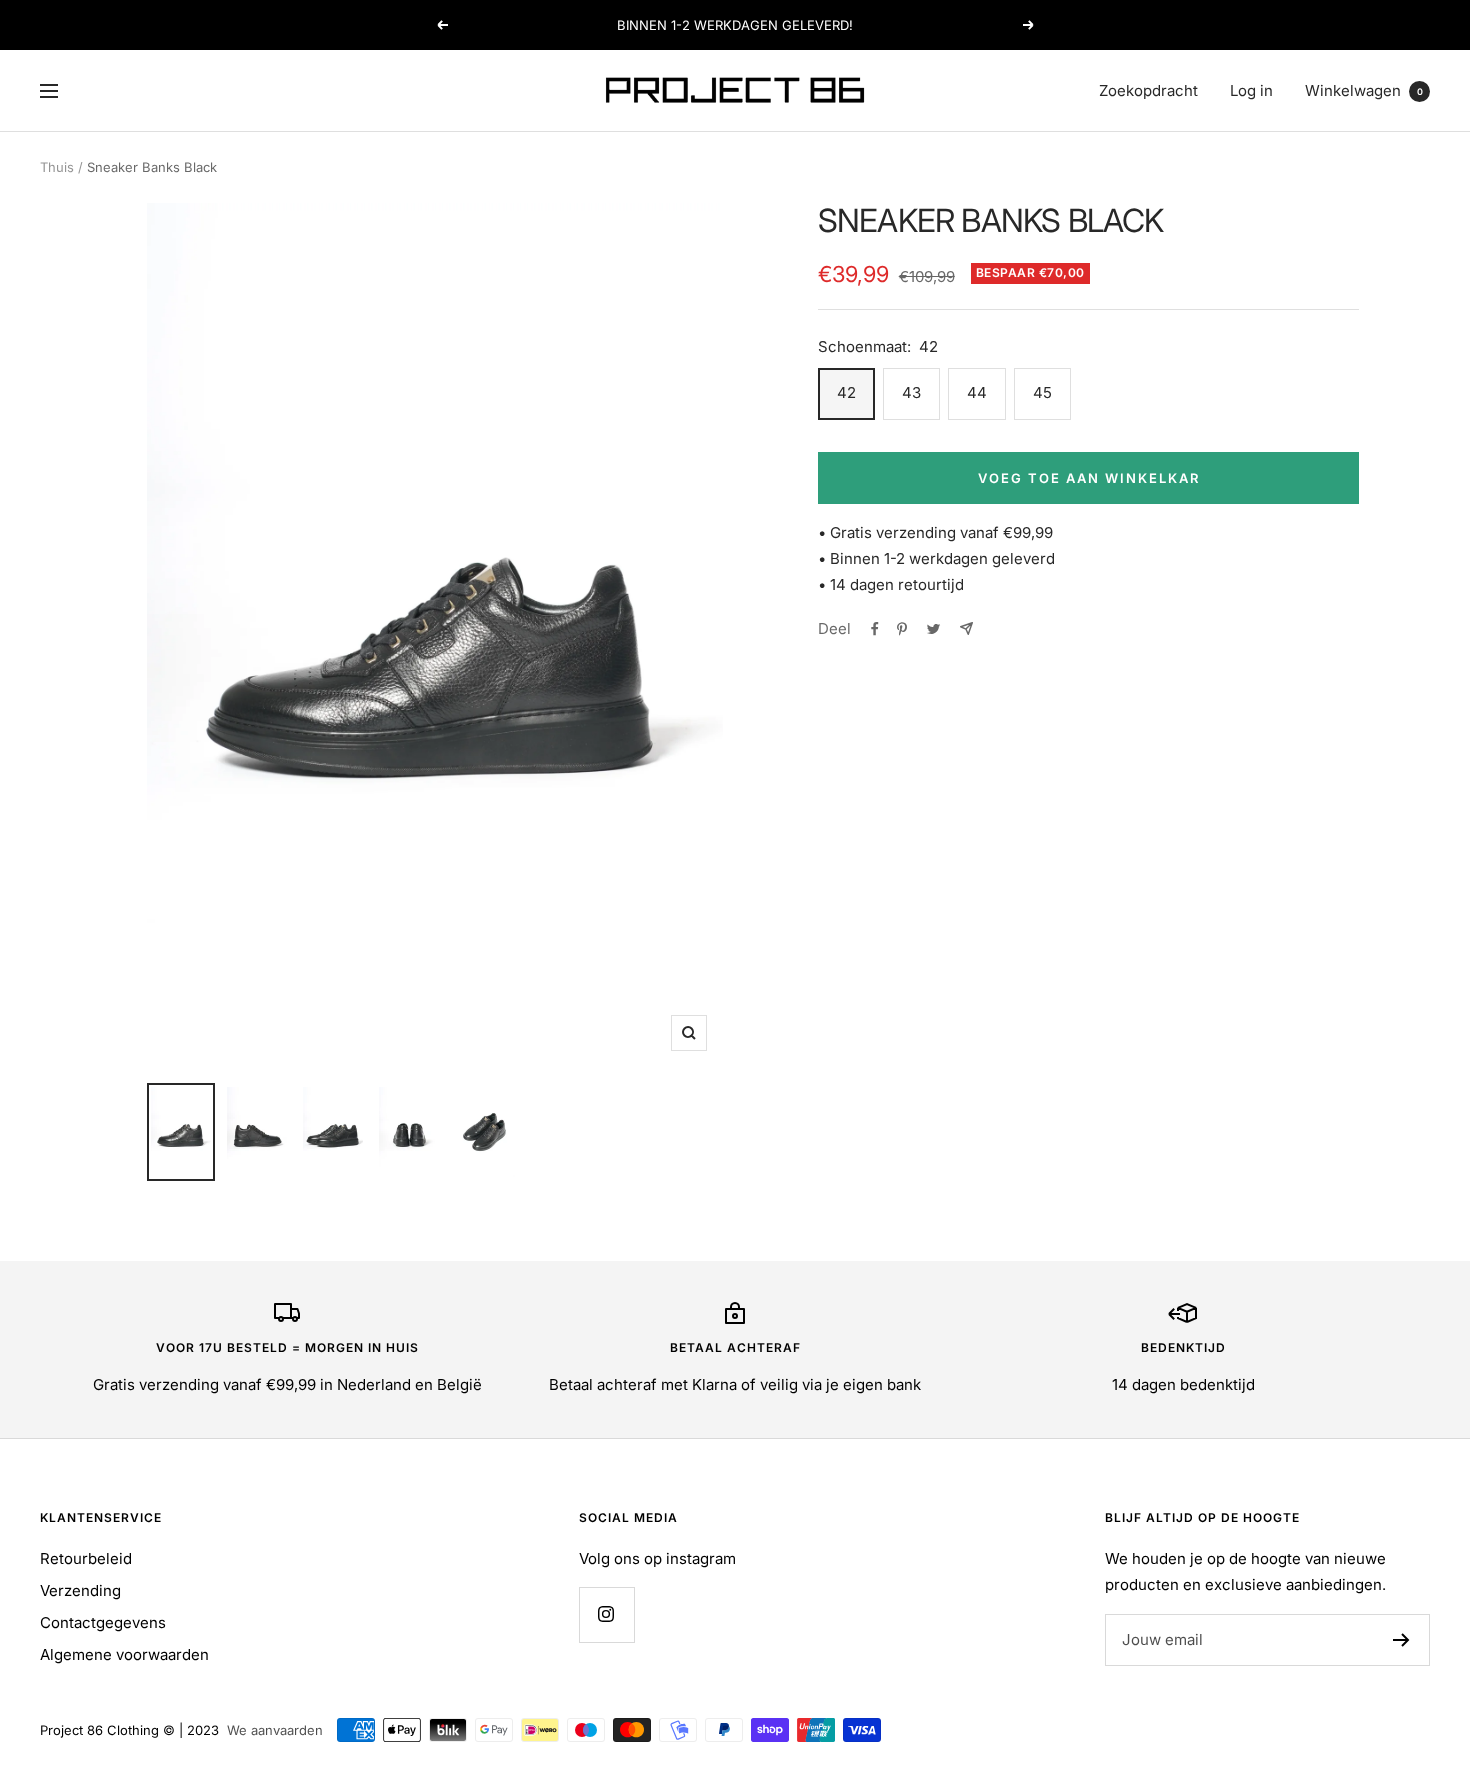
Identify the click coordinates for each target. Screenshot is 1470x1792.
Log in (1251, 90)
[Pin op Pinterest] (902, 629)
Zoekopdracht (1148, 90)
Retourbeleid (86, 1558)
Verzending (80, 1590)
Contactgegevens (103, 1622)
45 (1042, 392)
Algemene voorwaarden (124, 1654)
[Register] (1401, 1640)
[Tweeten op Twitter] (933, 629)
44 (977, 392)
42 (846, 392)
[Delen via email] (966, 628)
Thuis (57, 167)
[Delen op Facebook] (875, 629)
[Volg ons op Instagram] (606, 1614)
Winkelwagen (1364, 90)
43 (911, 392)
